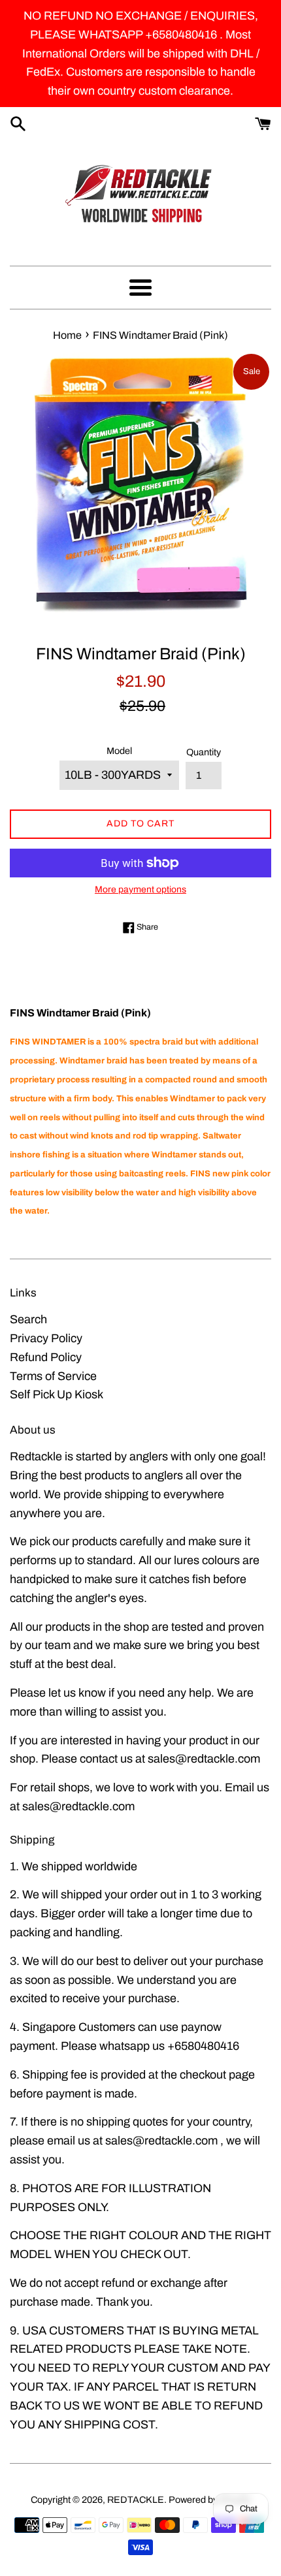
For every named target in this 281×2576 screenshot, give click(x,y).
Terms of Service (53, 1376)
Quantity (204, 752)
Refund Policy (46, 1357)
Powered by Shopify (210, 2500)
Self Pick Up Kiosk (57, 1394)
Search (28, 1319)
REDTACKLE (136, 2500)
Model (119, 751)
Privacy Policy (46, 1338)
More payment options (140, 889)
